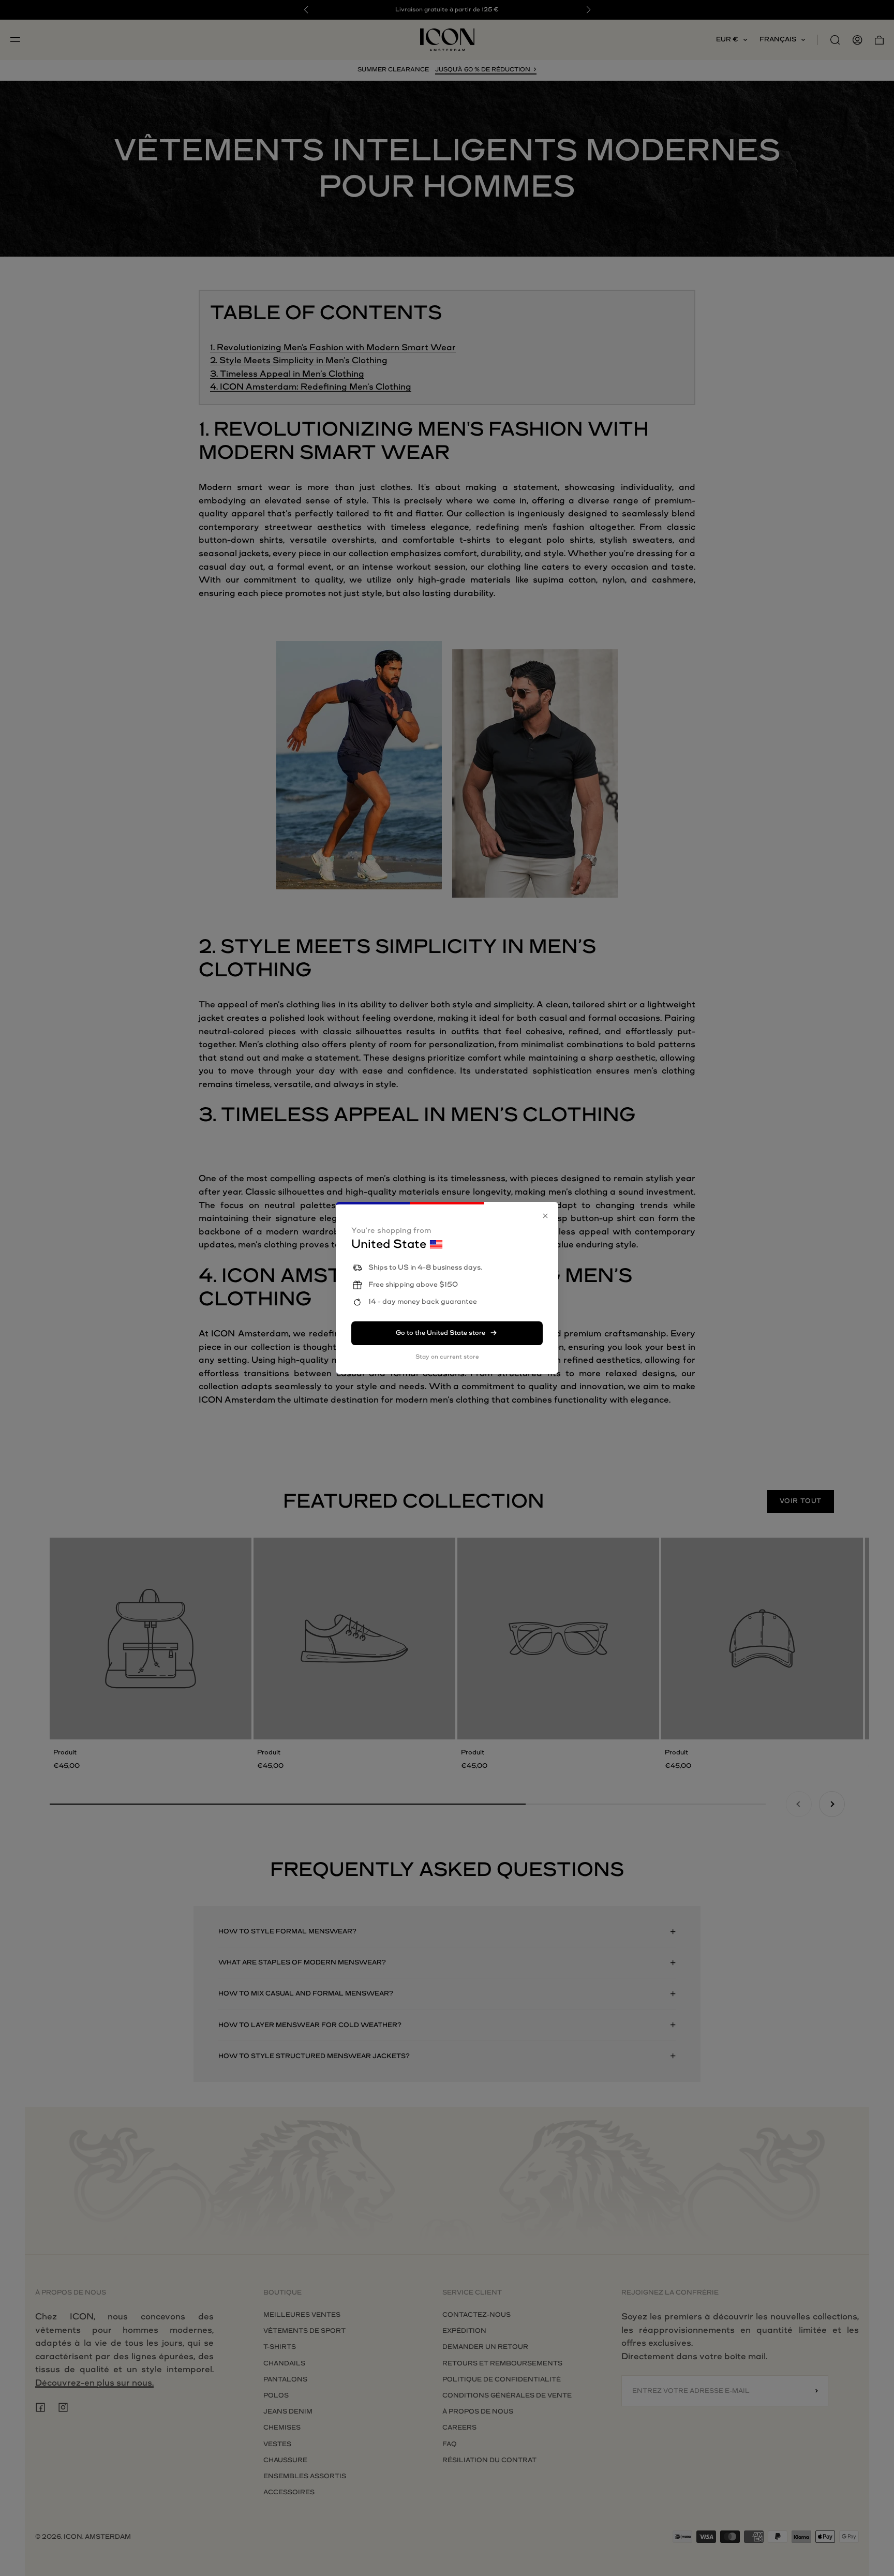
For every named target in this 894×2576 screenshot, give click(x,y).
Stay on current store (447, 1357)
